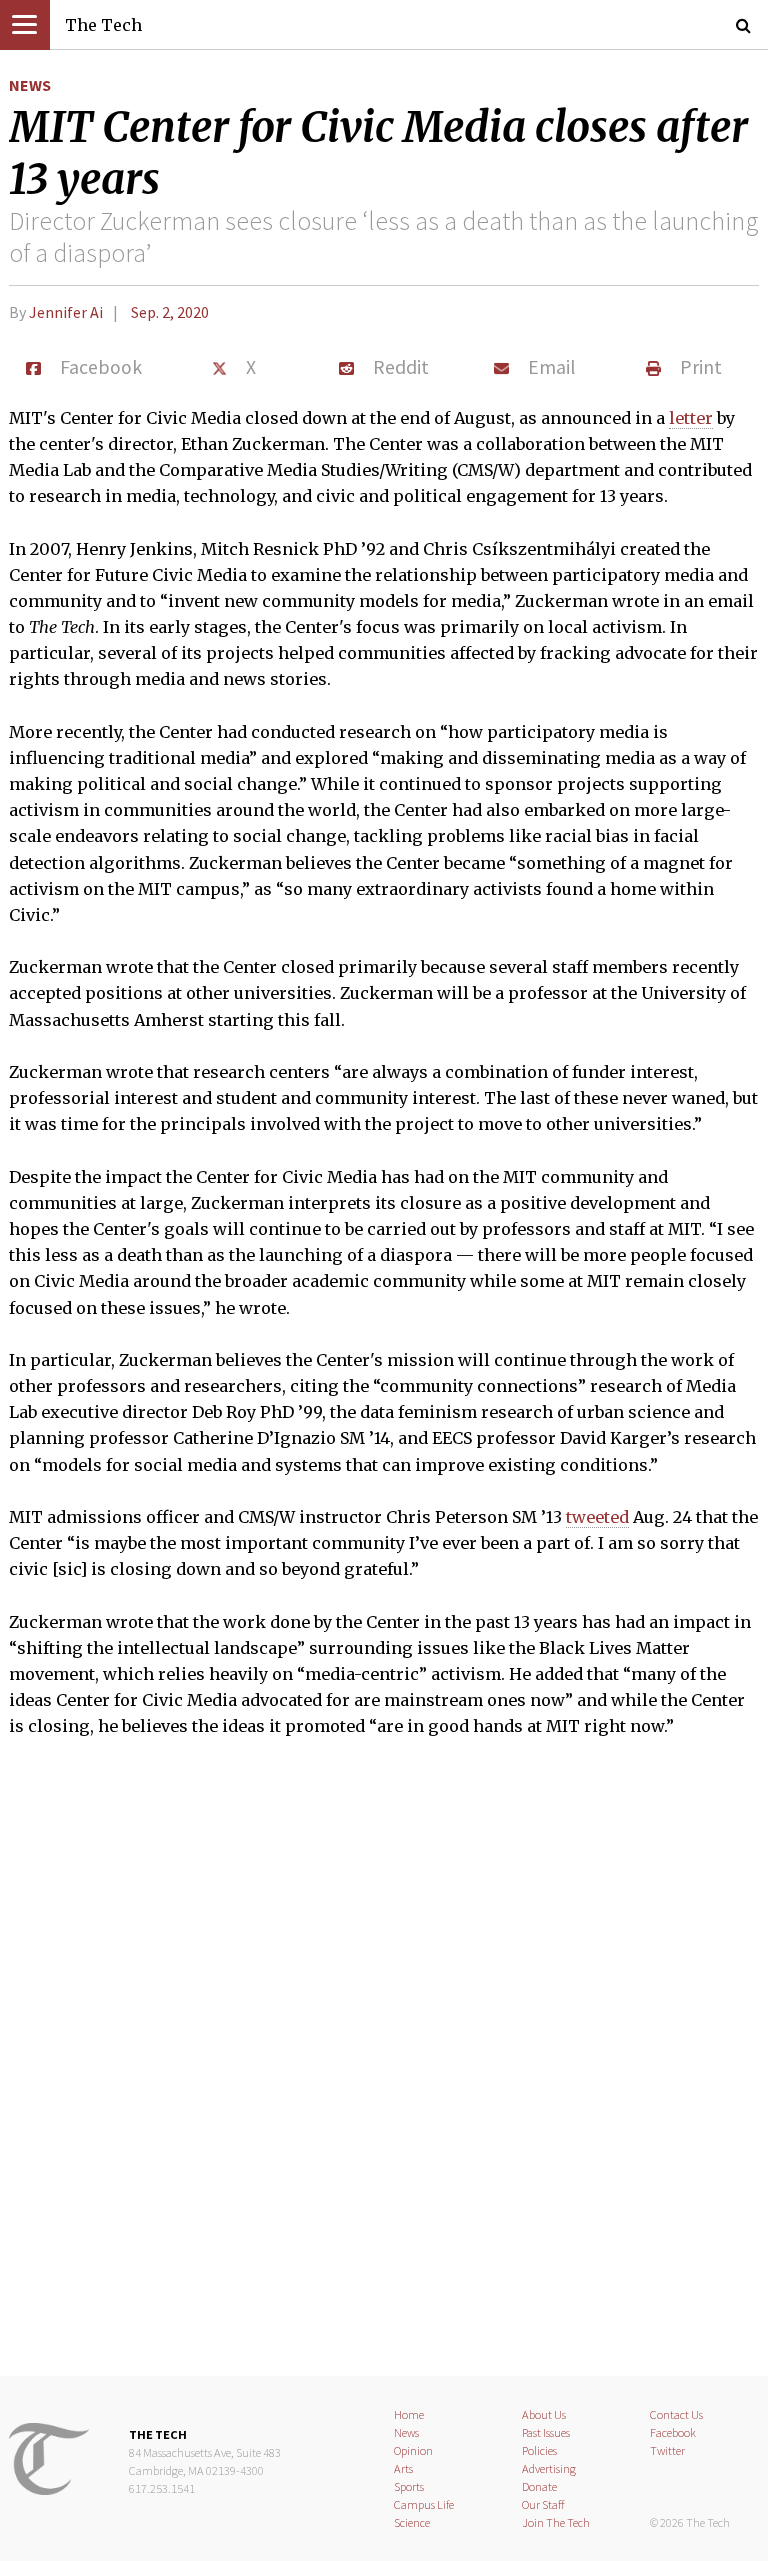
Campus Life (424, 2504)
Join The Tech (556, 2522)
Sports (409, 2486)
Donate (539, 2486)
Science (412, 2522)
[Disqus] (384, 2070)
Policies (539, 2450)
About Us (544, 2414)
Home (409, 2414)
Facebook (673, 2432)
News (30, 85)
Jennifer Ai (66, 312)
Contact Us (676, 2414)
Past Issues (546, 2432)
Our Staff (543, 2504)
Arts (403, 2468)
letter (691, 418)
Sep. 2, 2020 (170, 312)
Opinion (413, 2450)
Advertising (549, 2468)
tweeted (597, 1517)
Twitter (667, 2450)
